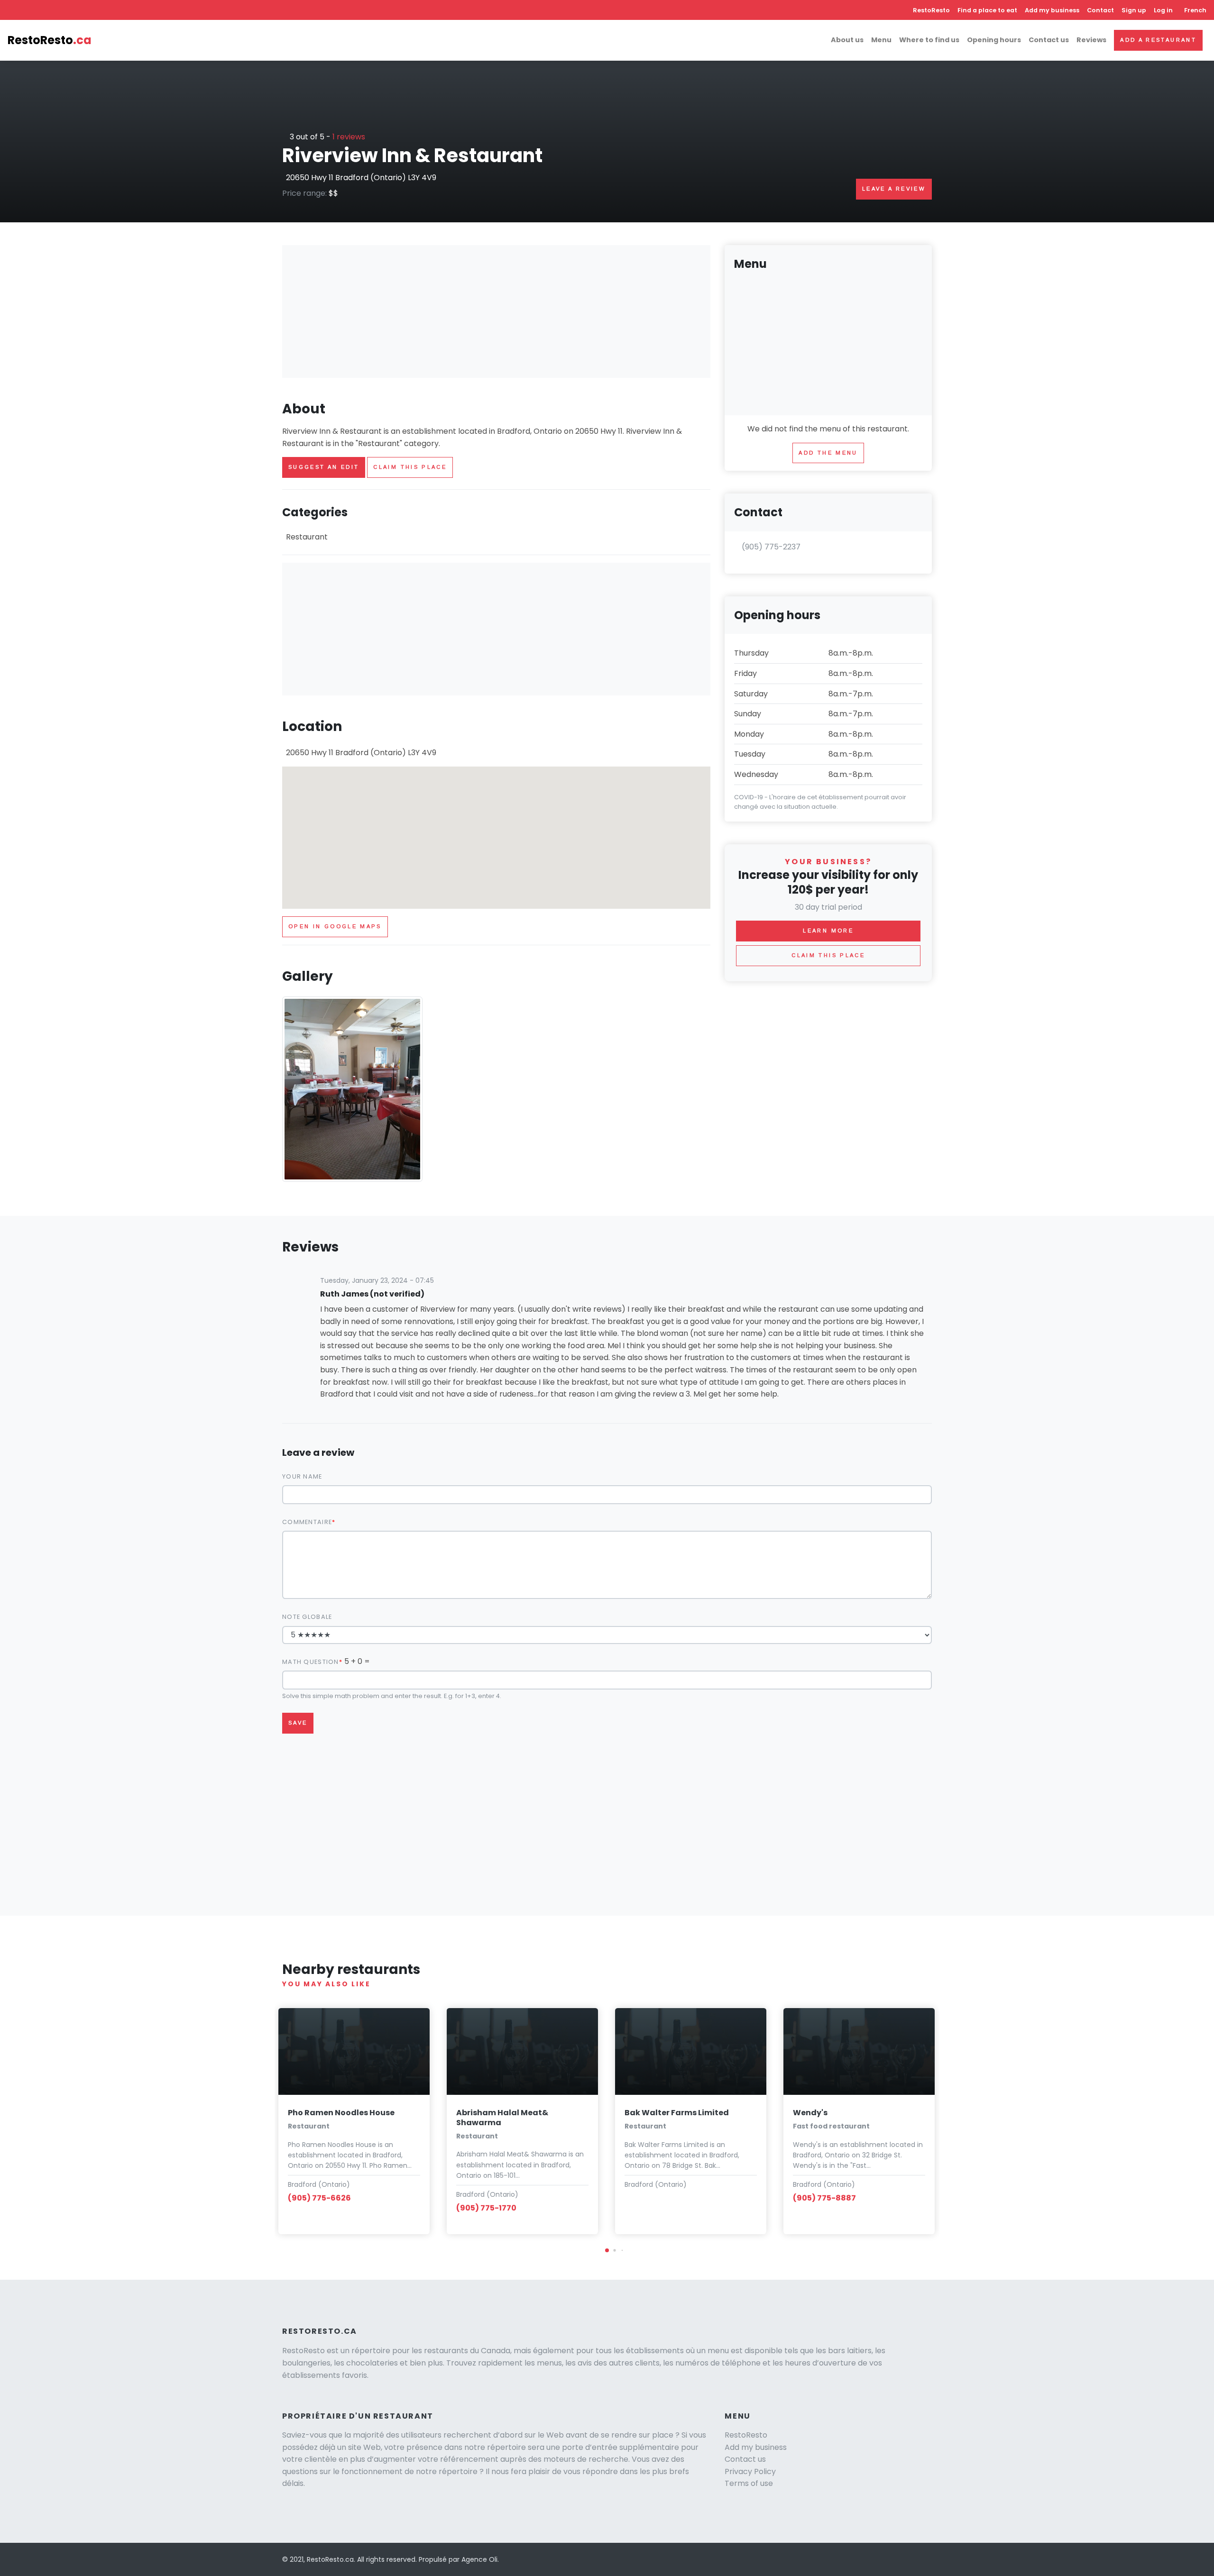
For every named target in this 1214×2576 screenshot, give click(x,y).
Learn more (828, 931)
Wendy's (810, 2113)
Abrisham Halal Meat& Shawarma (502, 2118)
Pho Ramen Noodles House (341, 2113)
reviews (349, 137)
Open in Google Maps (335, 926)
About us (847, 40)
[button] (607, 2250)
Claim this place (410, 467)
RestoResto (931, 10)
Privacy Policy (750, 2471)
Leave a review (894, 189)
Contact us (1049, 40)
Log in (1163, 10)
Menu (881, 40)
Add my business (1052, 10)
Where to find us (929, 40)
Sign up (1134, 10)
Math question (311, 1662)
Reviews (1091, 40)
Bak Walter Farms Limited (677, 2113)
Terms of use (749, 2483)
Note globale (307, 1617)
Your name (302, 1476)
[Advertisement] (496, 311)
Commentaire (307, 1522)
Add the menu (828, 453)
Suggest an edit (324, 467)
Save (298, 1723)
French (1195, 10)
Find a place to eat (987, 10)
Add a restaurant (1158, 40)
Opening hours (994, 40)
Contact (1100, 10)
